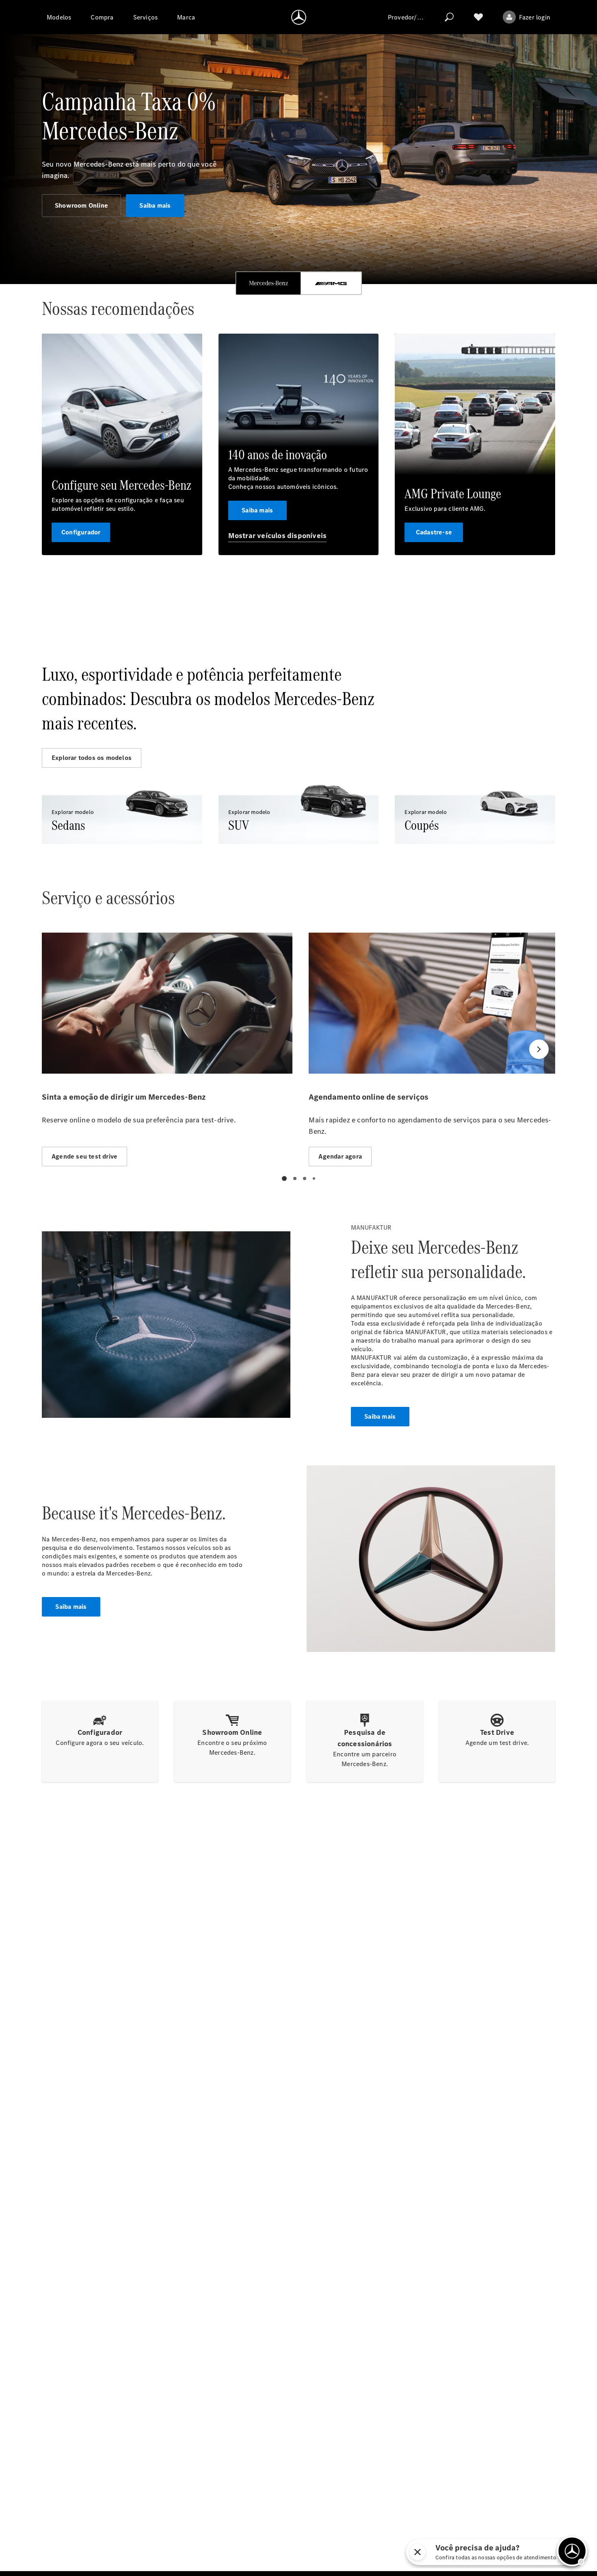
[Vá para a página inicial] (299, 17)
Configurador (81, 532)
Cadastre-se (434, 532)
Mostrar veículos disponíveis (278, 536)
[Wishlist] (478, 17)
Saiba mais (155, 205)
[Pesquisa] (449, 17)
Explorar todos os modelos (92, 758)
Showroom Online (81, 205)
